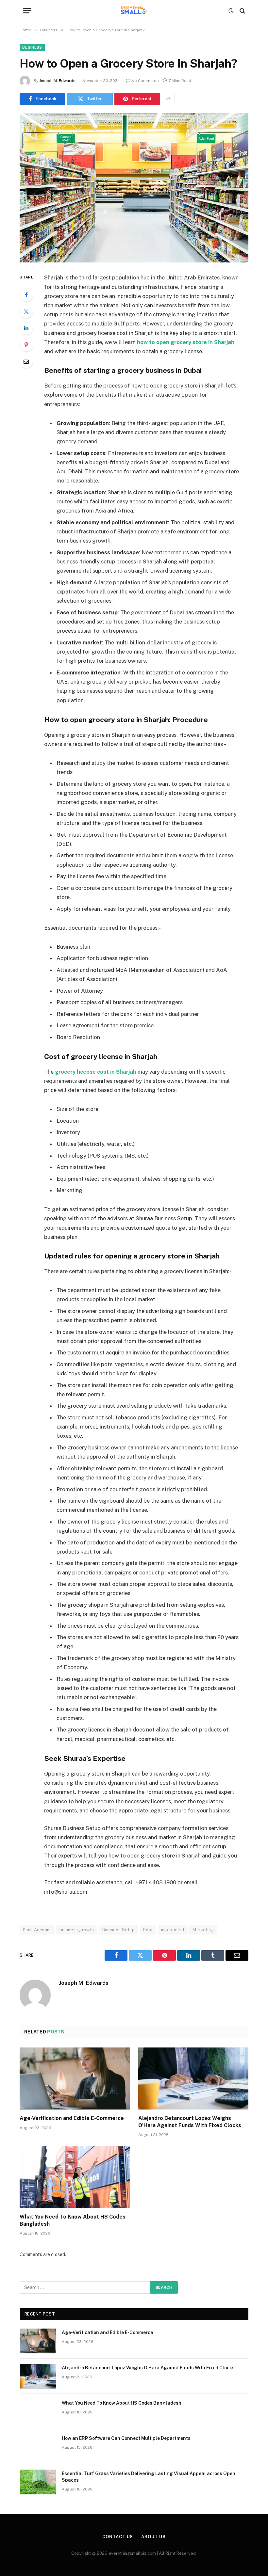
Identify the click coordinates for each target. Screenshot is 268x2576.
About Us (153, 2537)
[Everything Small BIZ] (134, 11)
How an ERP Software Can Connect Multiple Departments (126, 2438)
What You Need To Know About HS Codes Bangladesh (73, 2220)
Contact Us (118, 2537)
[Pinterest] (26, 345)
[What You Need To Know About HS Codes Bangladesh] (75, 2177)
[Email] (26, 361)
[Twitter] (26, 311)
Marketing (203, 1930)
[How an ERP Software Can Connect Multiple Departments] (38, 2447)
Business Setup (118, 1930)
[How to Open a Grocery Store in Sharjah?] (134, 188)
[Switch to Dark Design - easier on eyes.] (231, 11)
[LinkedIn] (26, 328)
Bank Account (37, 1930)
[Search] (242, 11)
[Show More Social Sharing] (168, 99)
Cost (148, 1930)
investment (173, 1930)
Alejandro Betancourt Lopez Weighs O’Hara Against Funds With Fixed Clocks (190, 2122)
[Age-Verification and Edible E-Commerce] (75, 2078)
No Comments (145, 81)
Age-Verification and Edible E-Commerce (72, 2118)
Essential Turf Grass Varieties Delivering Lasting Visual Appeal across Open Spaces (149, 2477)
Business (32, 47)
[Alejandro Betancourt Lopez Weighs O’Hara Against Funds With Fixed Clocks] (193, 2078)
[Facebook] (26, 295)
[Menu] (27, 11)
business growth (77, 1930)
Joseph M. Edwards (57, 81)
